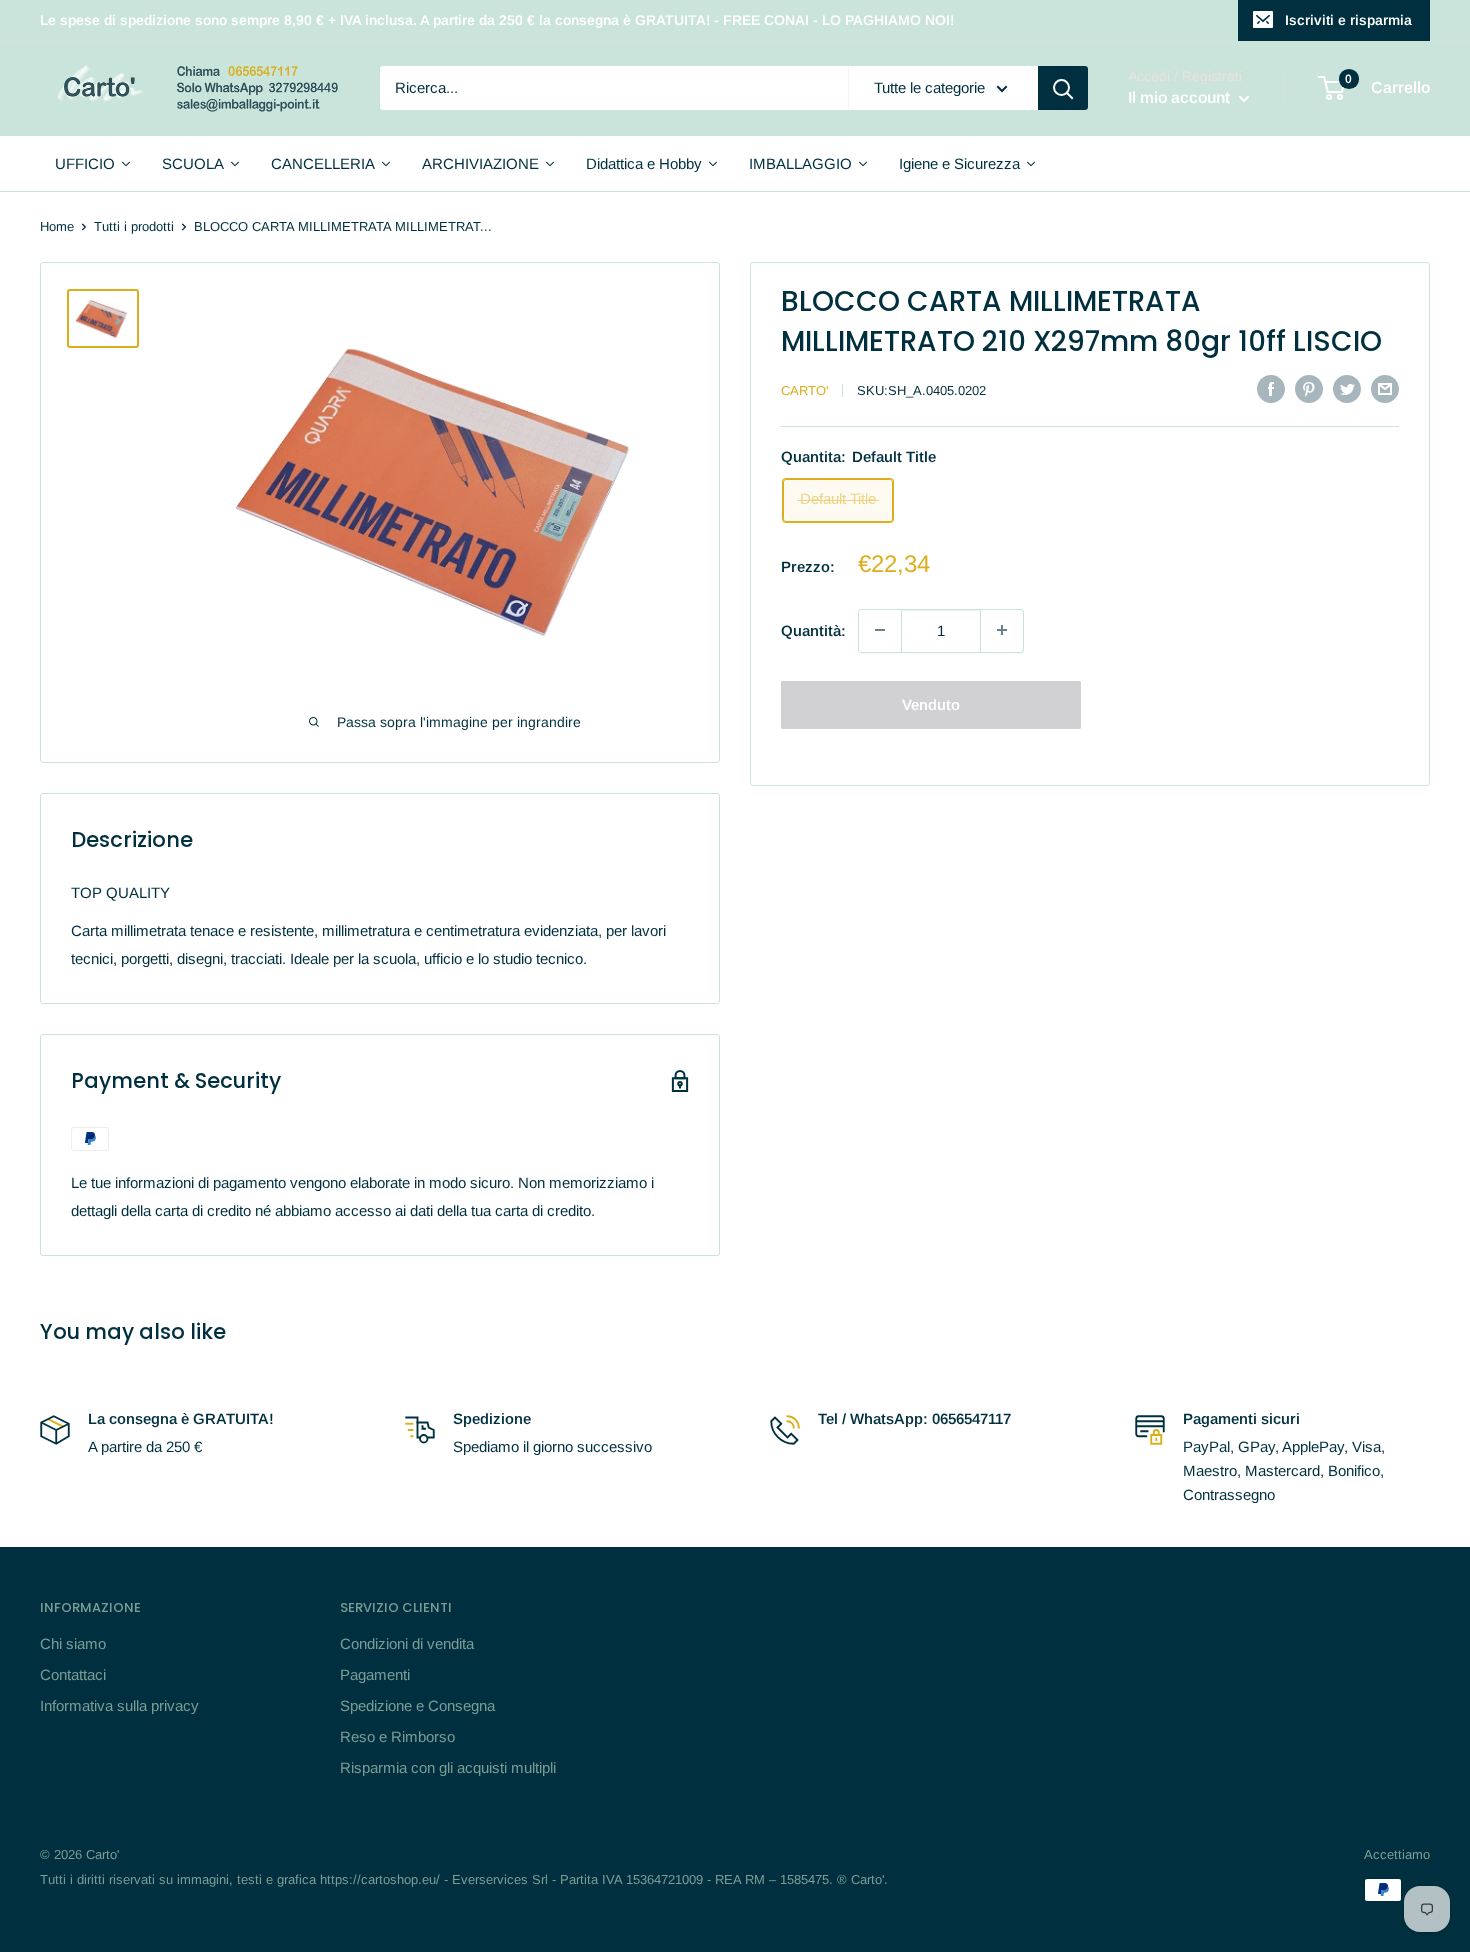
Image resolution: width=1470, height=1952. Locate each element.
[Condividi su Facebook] (1271, 388)
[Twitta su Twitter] (1347, 388)
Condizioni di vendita (407, 1643)
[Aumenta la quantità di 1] (1002, 630)
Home (57, 226)
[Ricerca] (1063, 88)
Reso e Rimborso (397, 1736)
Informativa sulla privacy (119, 1705)
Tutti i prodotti (134, 226)
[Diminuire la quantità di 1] (880, 630)
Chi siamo (73, 1643)
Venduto (931, 703)
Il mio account (1181, 98)
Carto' (804, 390)
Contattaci (73, 1674)
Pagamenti (375, 1674)
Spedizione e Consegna (417, 1705)
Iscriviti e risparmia (1348, 20)
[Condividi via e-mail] (1385, 388)
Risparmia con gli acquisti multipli (448, 1767)
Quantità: (813, 629)
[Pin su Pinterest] (1309, 388)
